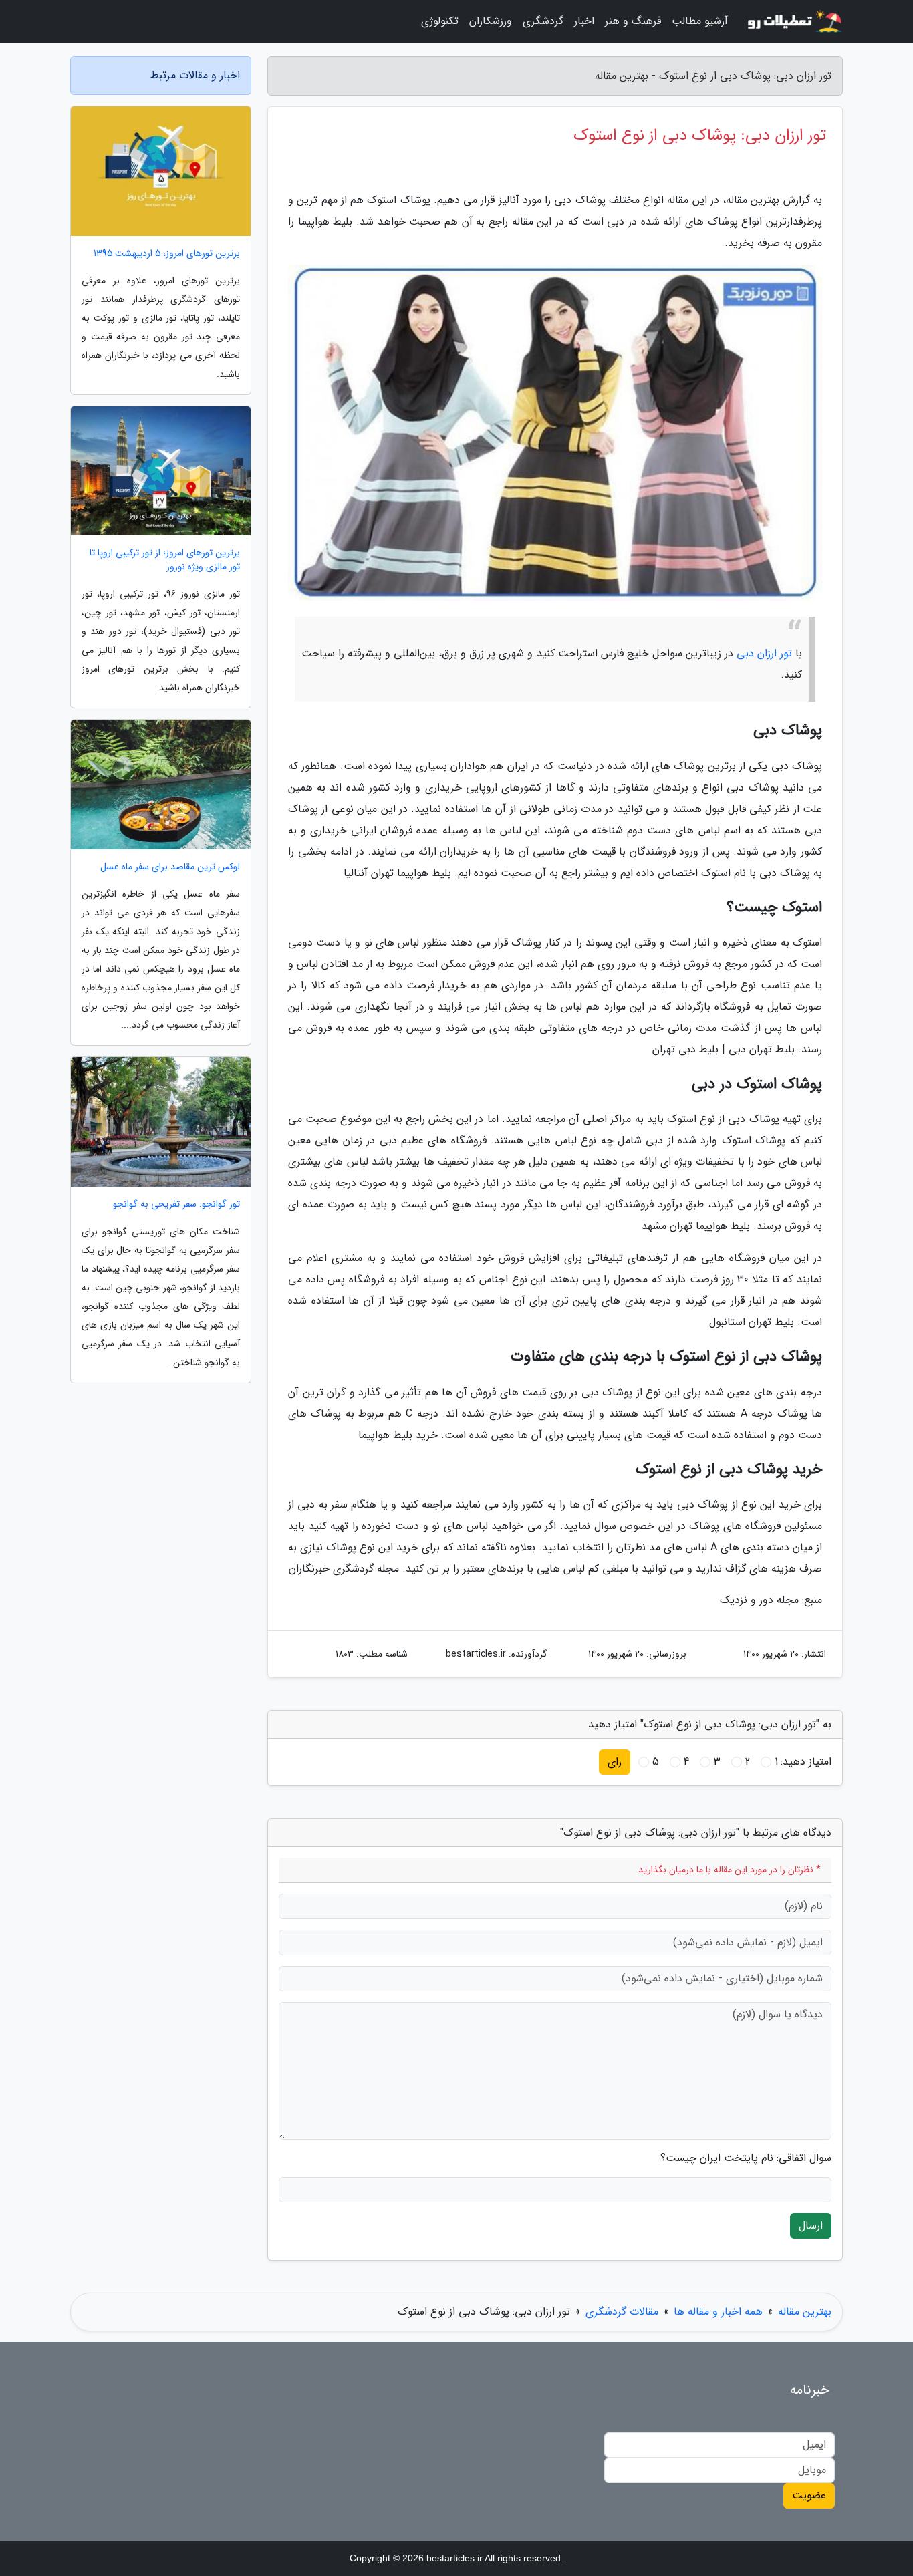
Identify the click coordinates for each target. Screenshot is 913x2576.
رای (615, 1762)
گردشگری (543, 21)
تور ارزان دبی (764, 653)
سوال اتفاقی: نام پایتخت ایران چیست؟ (746, 2158)
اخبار (584, 21)
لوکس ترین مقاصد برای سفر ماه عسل (170, 867)
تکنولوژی (440, 21)
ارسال (811, 2226)
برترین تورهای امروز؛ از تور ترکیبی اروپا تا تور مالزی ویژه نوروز (165, 560)
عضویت (809, 2495)
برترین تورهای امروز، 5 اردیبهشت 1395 (167, 254)
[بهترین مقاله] (793, 21)
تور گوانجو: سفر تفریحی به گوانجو (176, 1204)
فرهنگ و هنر (633, 21)
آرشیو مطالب (700, 21)
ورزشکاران (491, 21)
